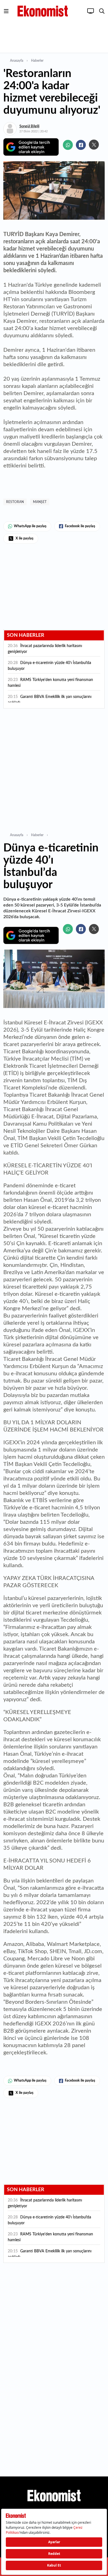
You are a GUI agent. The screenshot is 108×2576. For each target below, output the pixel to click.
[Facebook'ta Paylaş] (81, 145)
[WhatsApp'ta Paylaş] (68, 145)
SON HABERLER (26, 635)
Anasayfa (17, 61)
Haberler (37, 61)
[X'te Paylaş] (94, 145)
